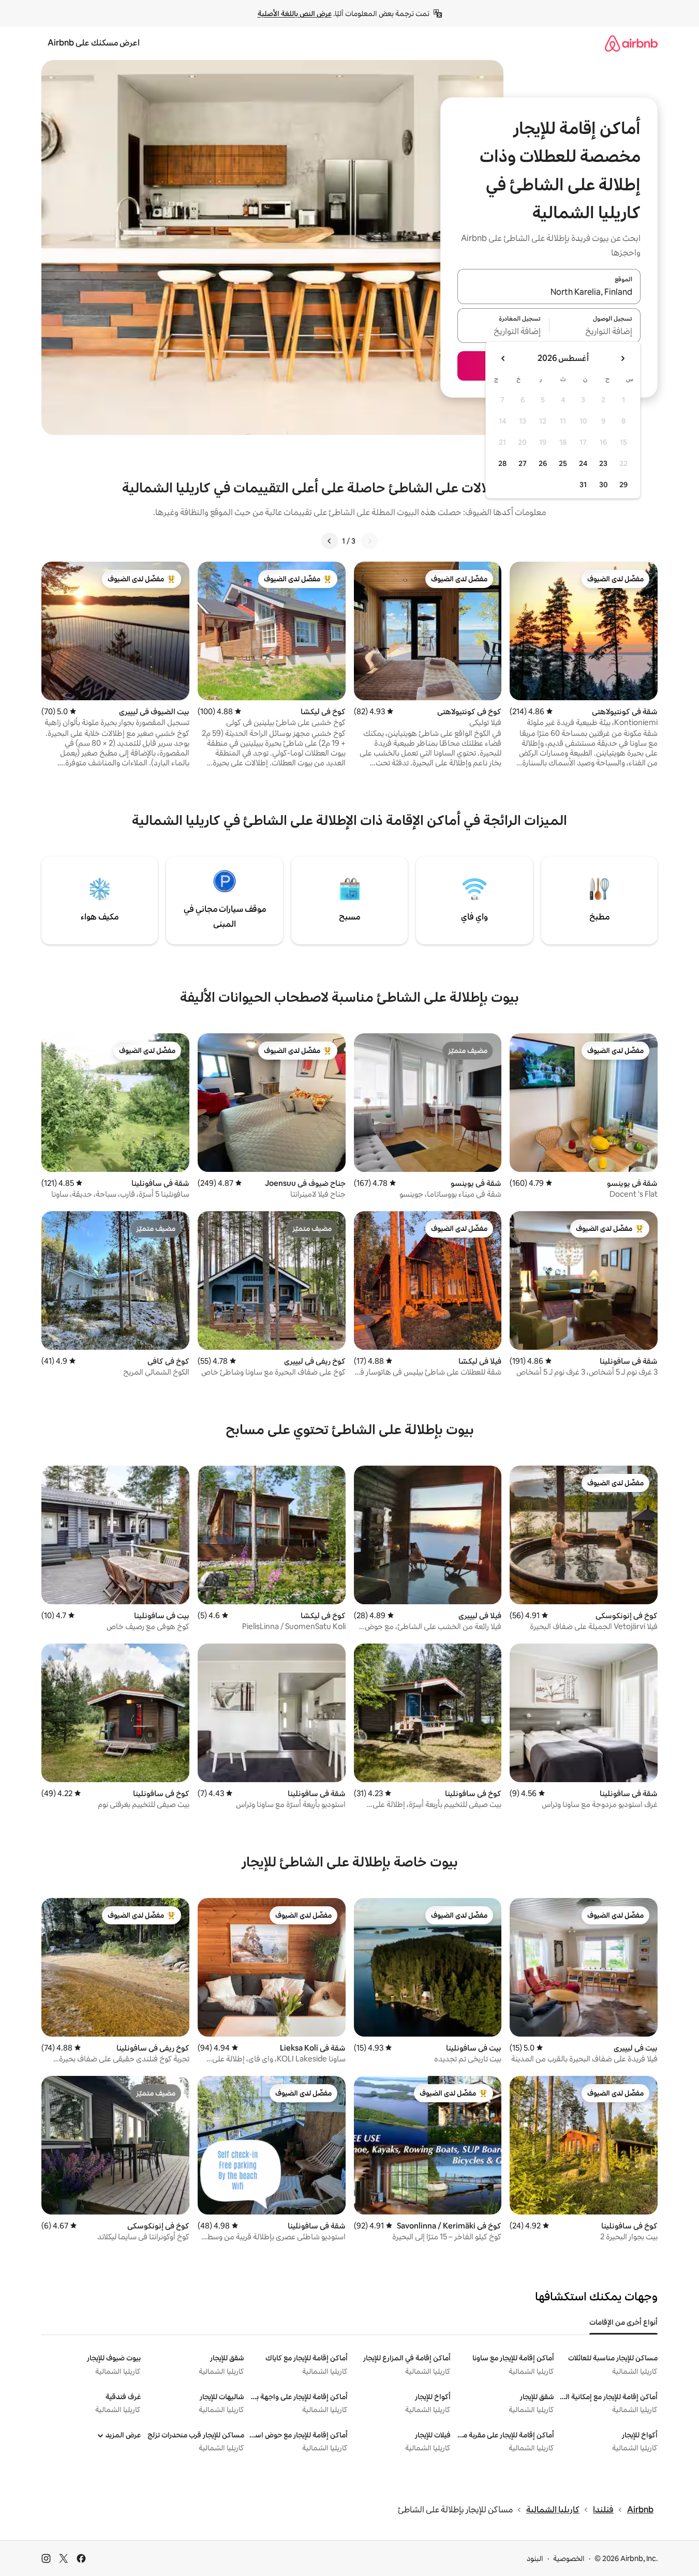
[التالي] (330, 541)
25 (563, 463)
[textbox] (595, 332)
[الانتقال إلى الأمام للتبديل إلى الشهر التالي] (503, 358)
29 (623, 485)
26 (543, 463)
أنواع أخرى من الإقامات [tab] (623, 2322)
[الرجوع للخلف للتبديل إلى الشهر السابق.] (622, 358)
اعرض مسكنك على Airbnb (94, 43)
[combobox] (549, 293)
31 (583, 485)
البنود (535, 2558)
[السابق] (369, 541)
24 (583, 463)
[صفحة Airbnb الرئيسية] (631, 43)
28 (502, 463)
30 (604, 485)
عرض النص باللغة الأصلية (295, 13)
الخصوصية (569, 2558)
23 (603, 463)
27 (523, 463)
